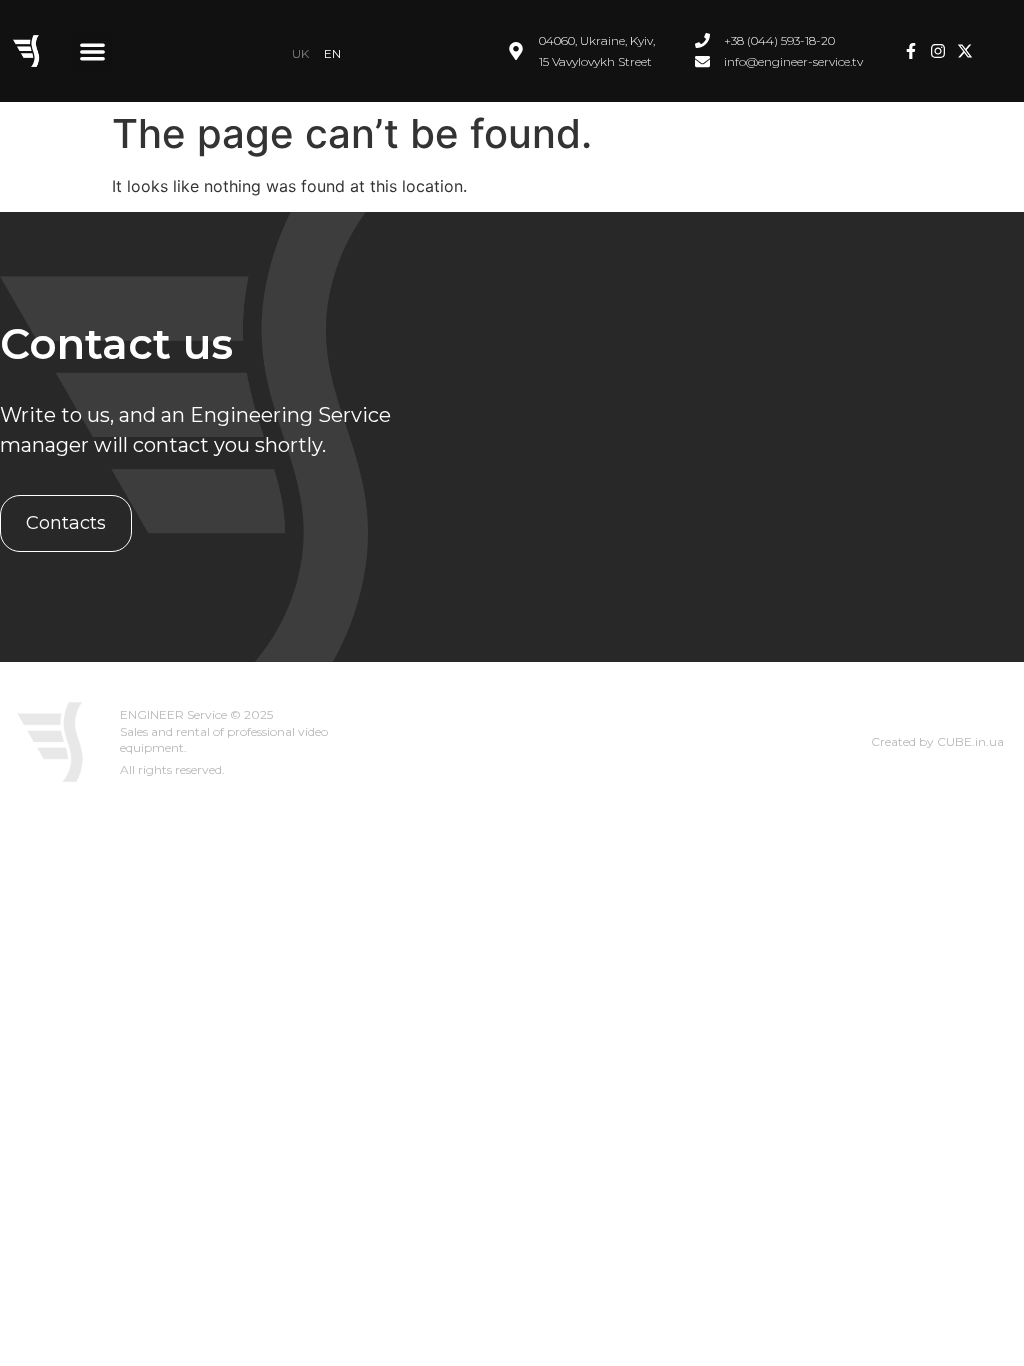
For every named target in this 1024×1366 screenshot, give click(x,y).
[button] (92, 51)
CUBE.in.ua (970, 741)
